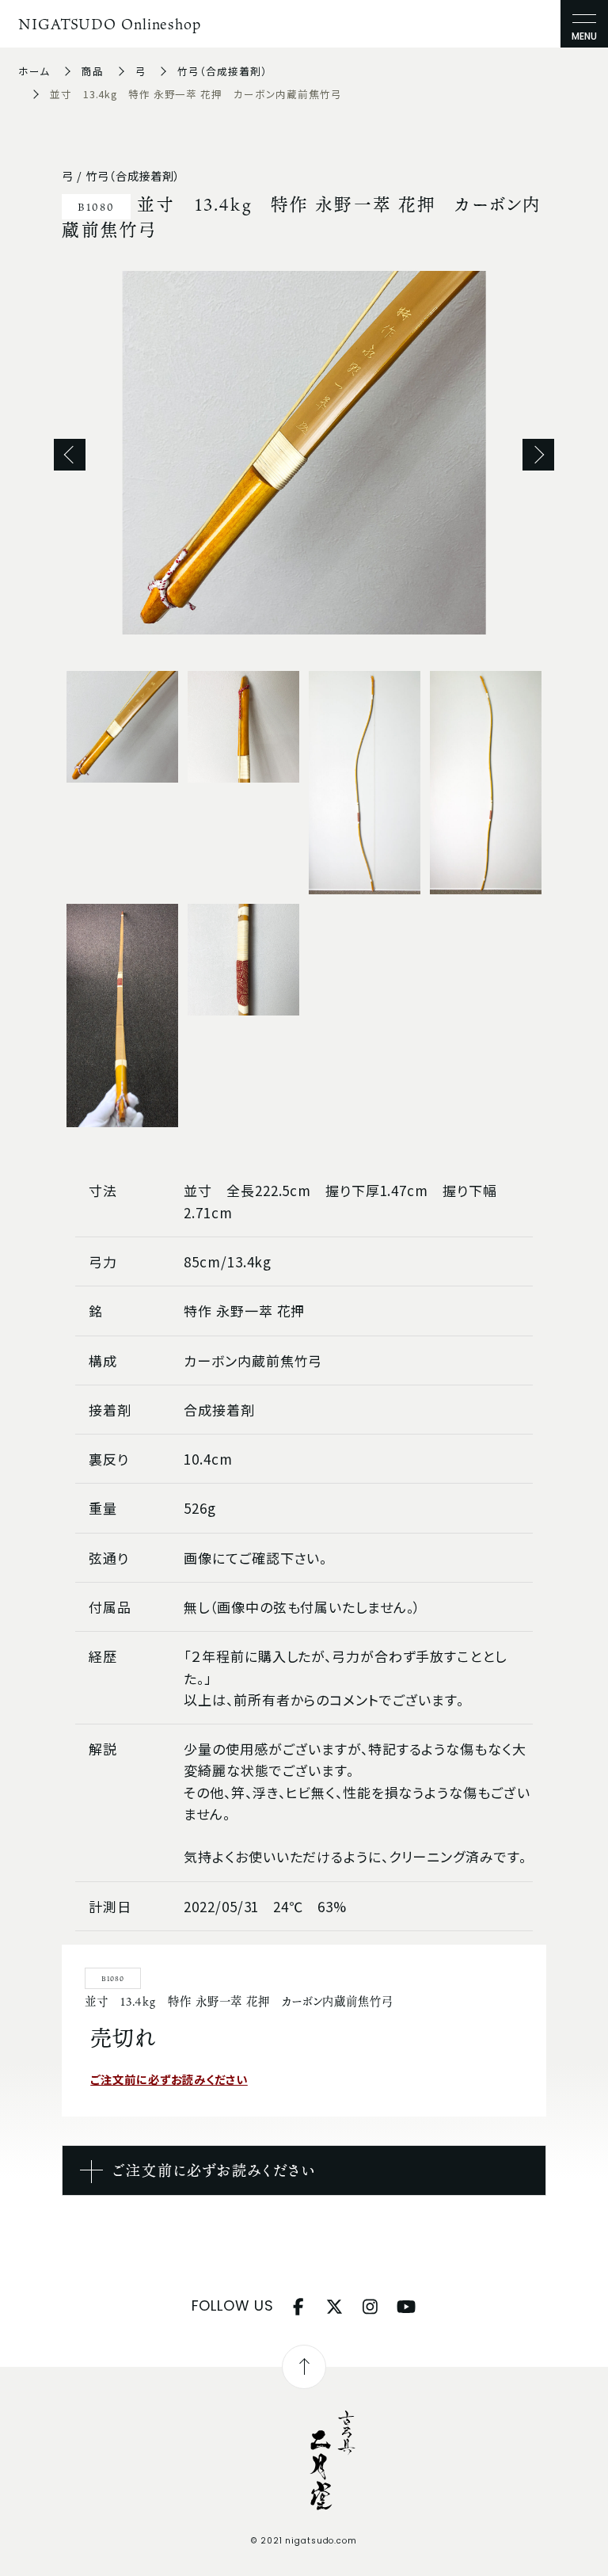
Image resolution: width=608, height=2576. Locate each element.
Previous (70, 455)
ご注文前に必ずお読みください (169, 2079)
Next (538, 455)
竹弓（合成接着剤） (222, 71)
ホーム (34, 71)
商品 (93, 71)
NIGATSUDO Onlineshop (110, 24)
